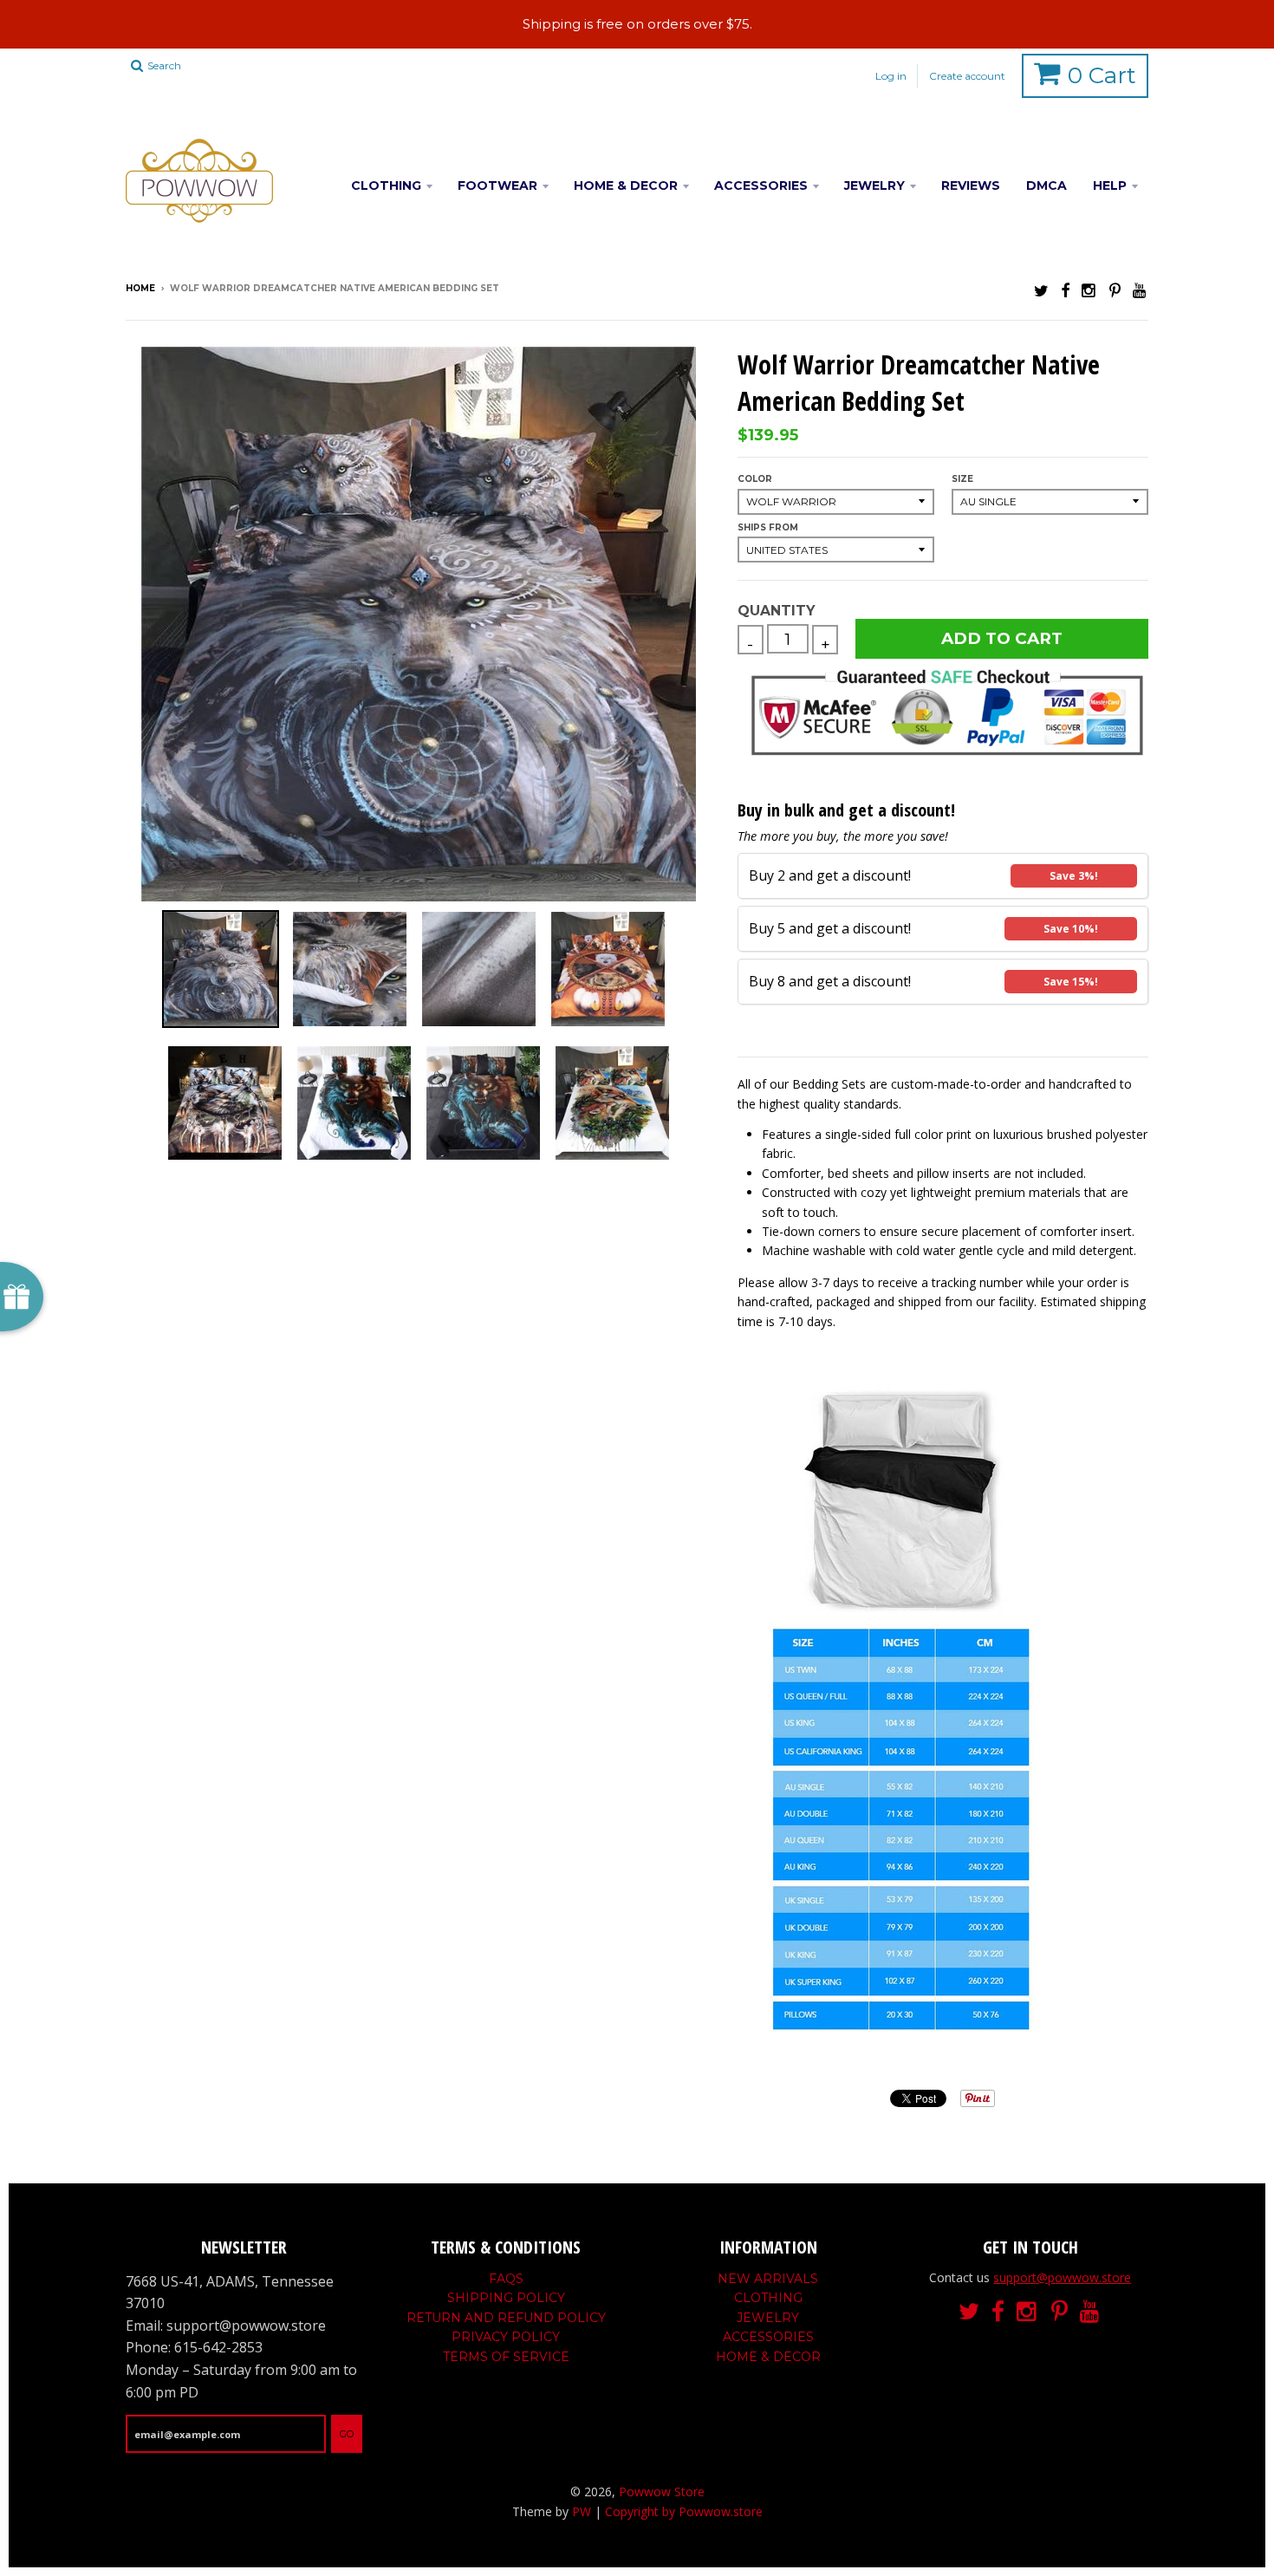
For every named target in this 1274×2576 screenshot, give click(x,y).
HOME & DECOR (626, 185)
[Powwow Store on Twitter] (1041, 290)
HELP (1110, 185)
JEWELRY (874, 185)
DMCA (1046, 185)
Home (140, 288)
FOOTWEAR (497, 185)
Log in (891, 76)
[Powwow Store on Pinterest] (1115, 290)
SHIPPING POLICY (506, 2298)
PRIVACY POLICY (506, 2337)
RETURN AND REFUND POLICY (506, 2318)
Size (962, 479)
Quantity (776, 611)
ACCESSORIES (761, 185)
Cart (1102, 75)
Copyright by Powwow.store (684, 2511)
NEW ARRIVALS (768, 2279)
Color (755, 479)
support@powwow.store (1062, 2277)
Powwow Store (662, 2491)
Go (347, 2434)
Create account (967, 76)
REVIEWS (971, 185)
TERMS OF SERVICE (506, 2357)
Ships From (768, 527)
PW (582, 2511)
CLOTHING (386, 185)
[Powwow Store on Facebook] (1065, 290)
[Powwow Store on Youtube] (1141, 290)
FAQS (506, 2279)
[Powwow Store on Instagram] (1089, 290)
